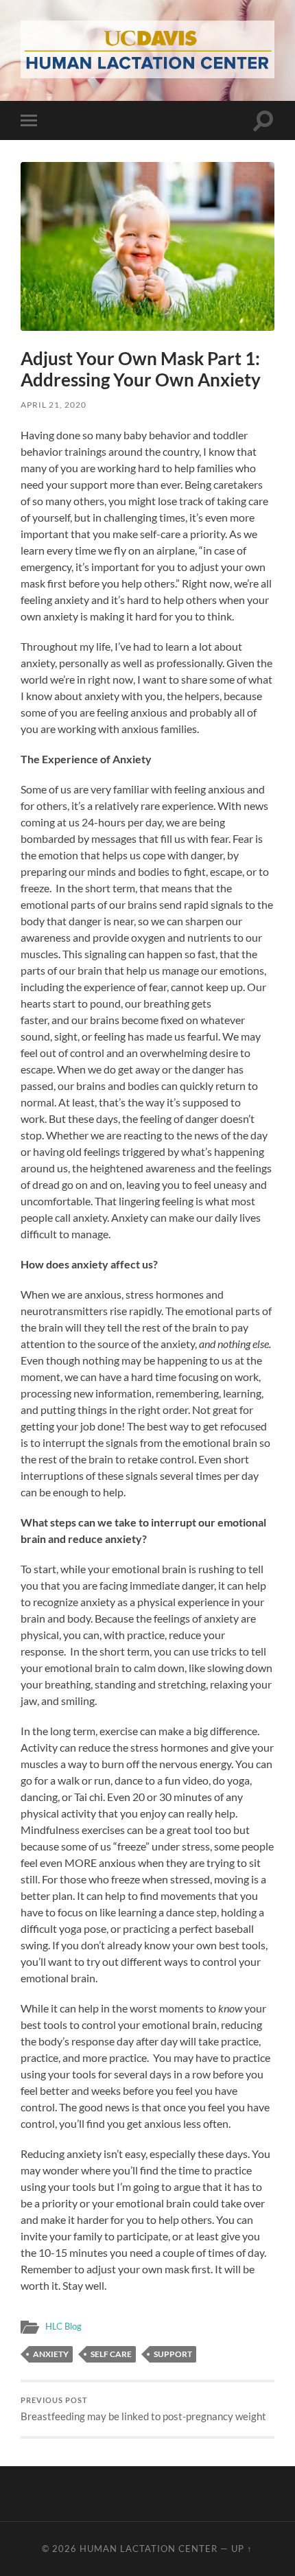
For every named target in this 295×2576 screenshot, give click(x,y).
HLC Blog (63, 2326)
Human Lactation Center (149, 2549)
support (173, 2354)
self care (111, 2354)
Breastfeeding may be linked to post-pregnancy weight (143, 2409)
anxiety (51, 2354)
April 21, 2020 (54, 405)
